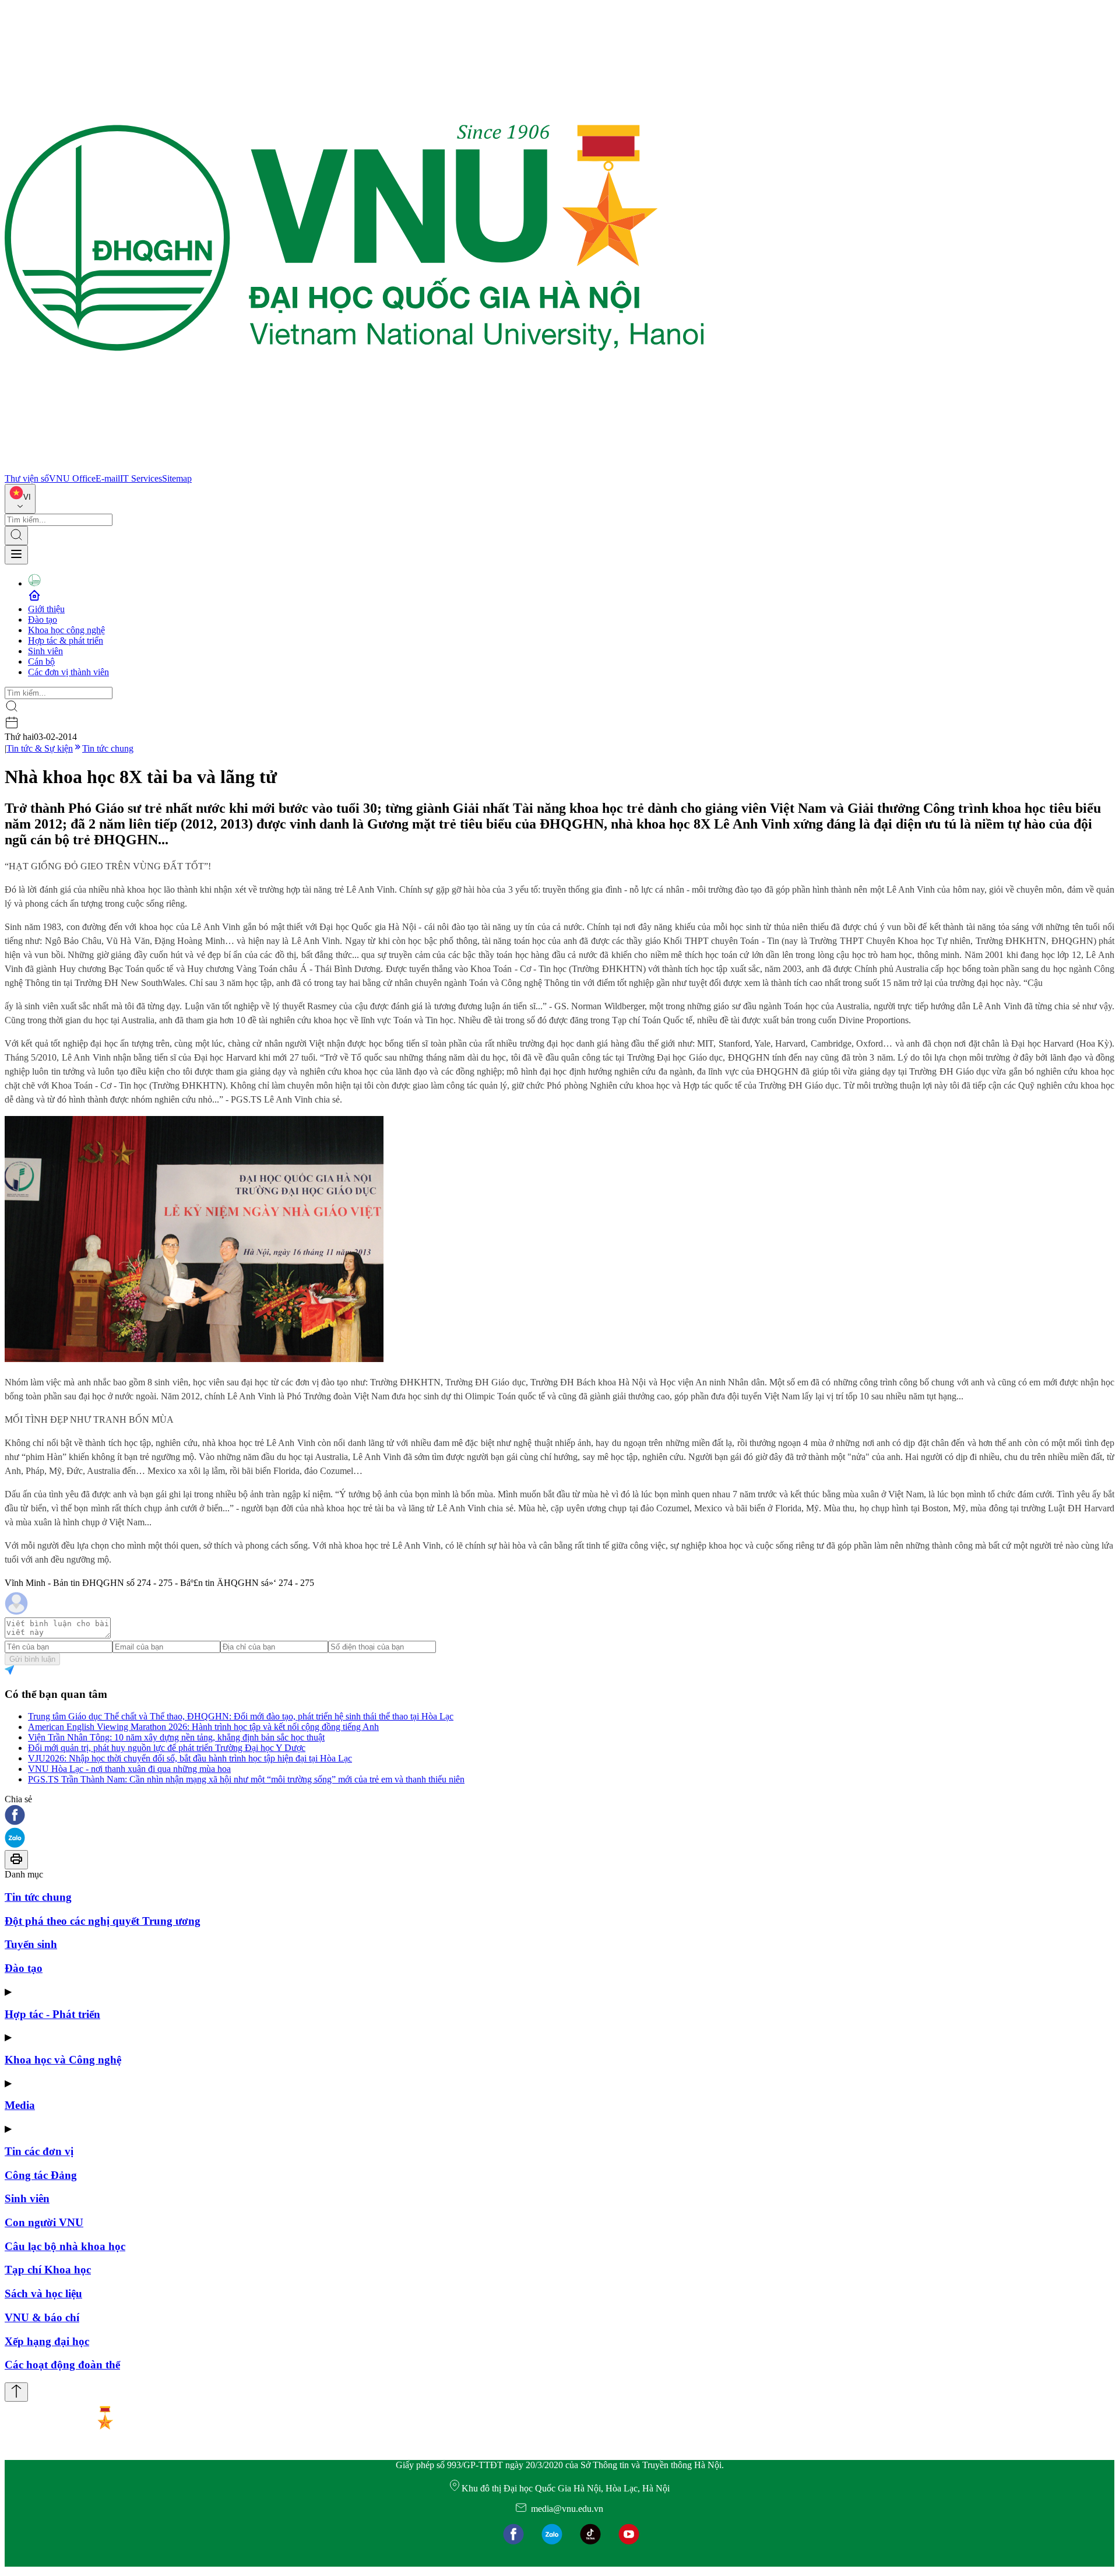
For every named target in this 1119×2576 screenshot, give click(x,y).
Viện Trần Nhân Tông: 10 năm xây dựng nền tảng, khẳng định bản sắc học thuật (176, 1737)
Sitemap (177, 478)
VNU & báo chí (42, 2317)
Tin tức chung (108, 748)
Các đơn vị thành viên (68, 672)
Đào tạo (43, 620)
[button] (559, 1816)
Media (20, 2105)
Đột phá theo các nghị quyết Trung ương (103, 1921)
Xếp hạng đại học (47, 2341)
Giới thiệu (46, 609)
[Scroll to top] (16, 2392)
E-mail (108, 478)
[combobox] (20, 499)
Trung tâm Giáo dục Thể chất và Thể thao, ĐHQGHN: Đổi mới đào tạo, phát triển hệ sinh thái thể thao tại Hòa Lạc (241, 1716)
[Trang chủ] (354, 468)
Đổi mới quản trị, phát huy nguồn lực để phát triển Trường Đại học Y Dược (167, 1748)
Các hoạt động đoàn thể (62, 2365)
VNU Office (72, 478)
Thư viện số (27, 478)
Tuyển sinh (31, 1944)
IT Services (141, 478)
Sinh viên (45, 651)
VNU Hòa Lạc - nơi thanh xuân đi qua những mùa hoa (129, 1769)
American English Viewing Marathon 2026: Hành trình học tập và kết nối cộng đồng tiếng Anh (203, 1727)
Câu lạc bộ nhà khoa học (65, 2246)
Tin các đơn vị (39, 2151)
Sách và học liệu (43, 2294)
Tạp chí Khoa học (48, 2270)
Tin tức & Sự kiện (40, 748)
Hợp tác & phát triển (66, 641)
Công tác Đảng (41, 2175)
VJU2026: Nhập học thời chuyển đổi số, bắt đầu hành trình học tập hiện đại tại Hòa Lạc (190, 1758)
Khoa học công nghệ (66, 630)
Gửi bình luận (32, 1659)
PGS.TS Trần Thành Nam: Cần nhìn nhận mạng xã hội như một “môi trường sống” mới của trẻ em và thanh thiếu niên (246, 1779)
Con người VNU (44, 2222)
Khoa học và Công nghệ (63, 2060)
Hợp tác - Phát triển (52, 2014)
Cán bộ (41, 661)
